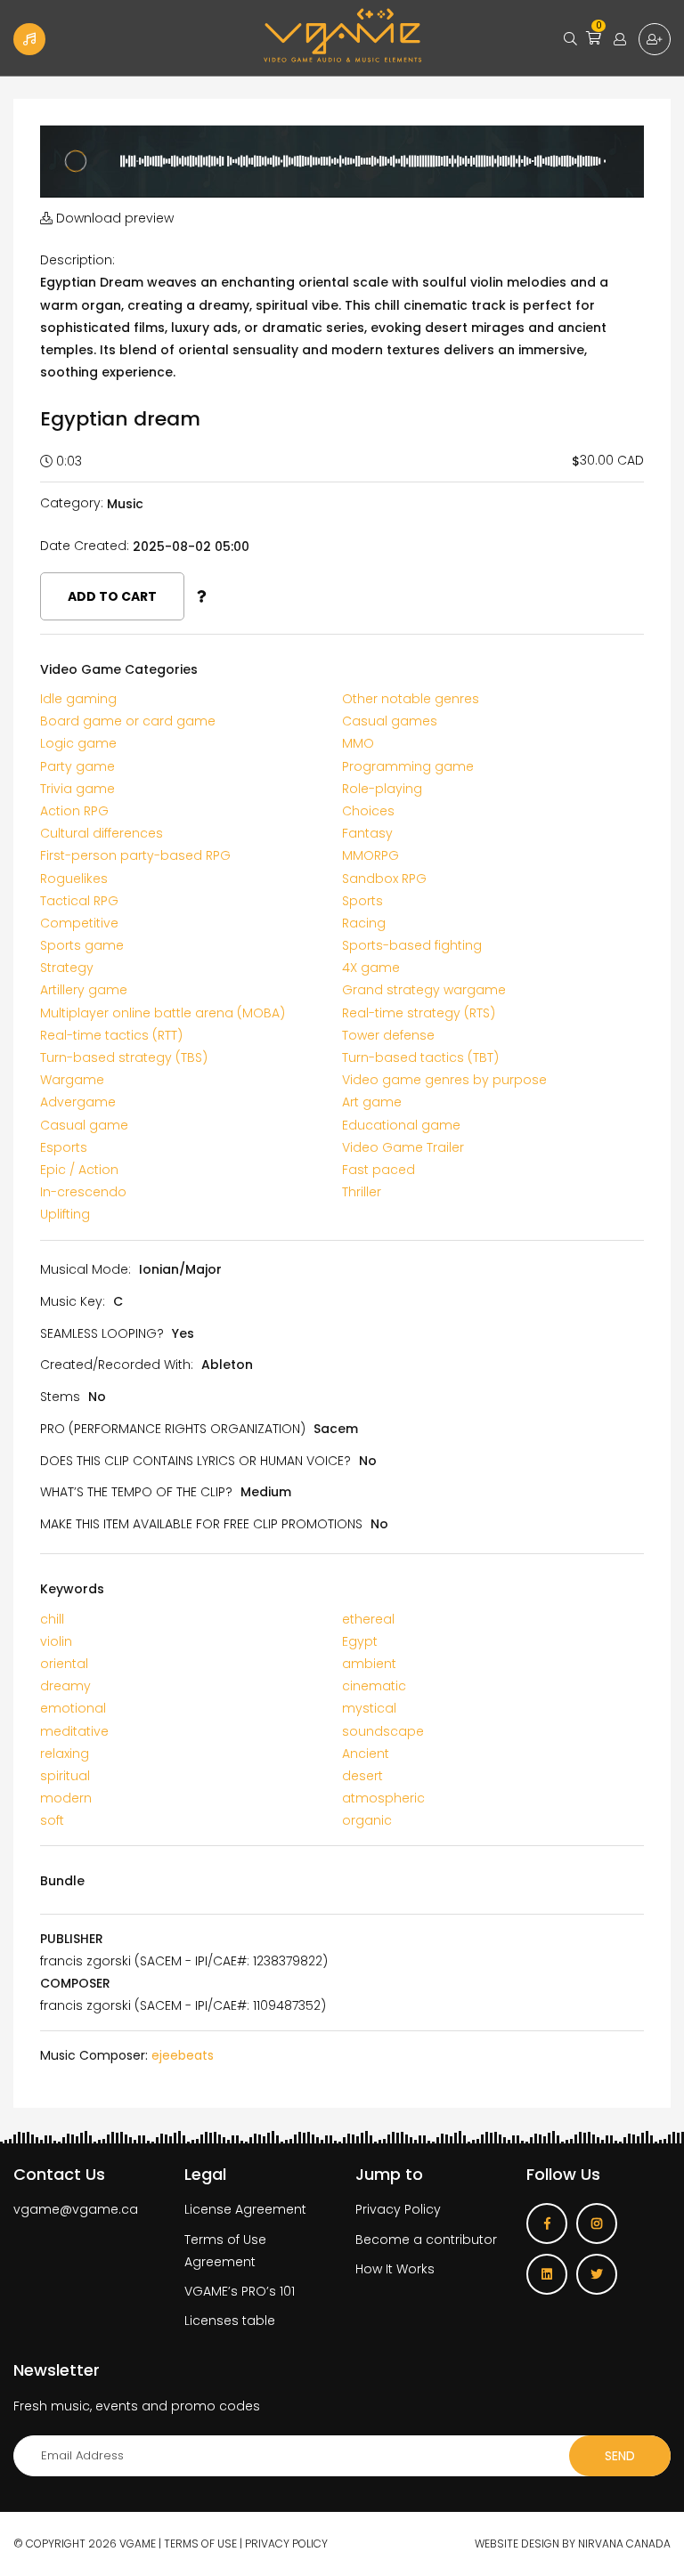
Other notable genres (411, 699)
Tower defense (388, 1035)
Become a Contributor (29, 39)
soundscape (383, 1731)
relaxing (65, 1754)
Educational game (401, 1125)
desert (362, 1776)
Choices (368, 811)
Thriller (362, 1192)
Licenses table (230, 2321)
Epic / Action (79, 1170)
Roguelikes (74, 879)
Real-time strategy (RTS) (419, 1013)
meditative (74, 1731)
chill (52, 1619)
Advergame (78, 1102)
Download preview (113, 218)
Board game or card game (128, 721)
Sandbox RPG (384, 879)
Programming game (408, 766)
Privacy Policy (398, 2209)
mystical (369, 1708)
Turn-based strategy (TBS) (124, 1057)
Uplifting (65, 1214)
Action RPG (74, 811)
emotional (73, 1708)
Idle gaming (78, 699)
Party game (77, 766)
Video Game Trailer (403, 1147)
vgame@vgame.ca (76, 2209)
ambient (369, 1664)
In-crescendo (83, 1192)
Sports (362, 901)
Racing (364, 923)
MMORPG (370, 855)
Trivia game (77, 789)
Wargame (72, 1080)
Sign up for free (655, 39)
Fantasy (367, 833)
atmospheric (383, 1798)
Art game (372, 1102)
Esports (64, 1147)
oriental (64, 1664)
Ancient (366, 1754)
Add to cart (112, 596)
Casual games (390, 721)
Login (620, 39)
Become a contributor (426, 2240)
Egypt (360, 1641)
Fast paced (379, 1170)
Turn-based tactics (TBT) (420, 1057)
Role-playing (382, 789)
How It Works (395, 2269)
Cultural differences (102, 833)
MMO (358, 743)
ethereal (368, 1619)
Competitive (79, 923)
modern (66, 1798)
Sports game (82, 945)
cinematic (374, 1686)
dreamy (65, 1686)
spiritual (65, 1776)
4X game (371, 968)
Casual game (84, 1125)
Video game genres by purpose (444, 1080)
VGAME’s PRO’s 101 (240, 2291)
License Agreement (245, 2209)
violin (56, 1641)
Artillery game (84, 990)
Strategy (67, 968)
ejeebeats (183, 2055)
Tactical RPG (79, 901)
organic (367, 1820)
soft (52, 1820)
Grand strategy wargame (424, 990)
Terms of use (200, 2544)
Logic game (78, 743)
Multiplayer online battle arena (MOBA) (163, 1013)
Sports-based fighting (412, 945)
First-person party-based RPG (135, 855)
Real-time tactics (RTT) (111, 1035)
